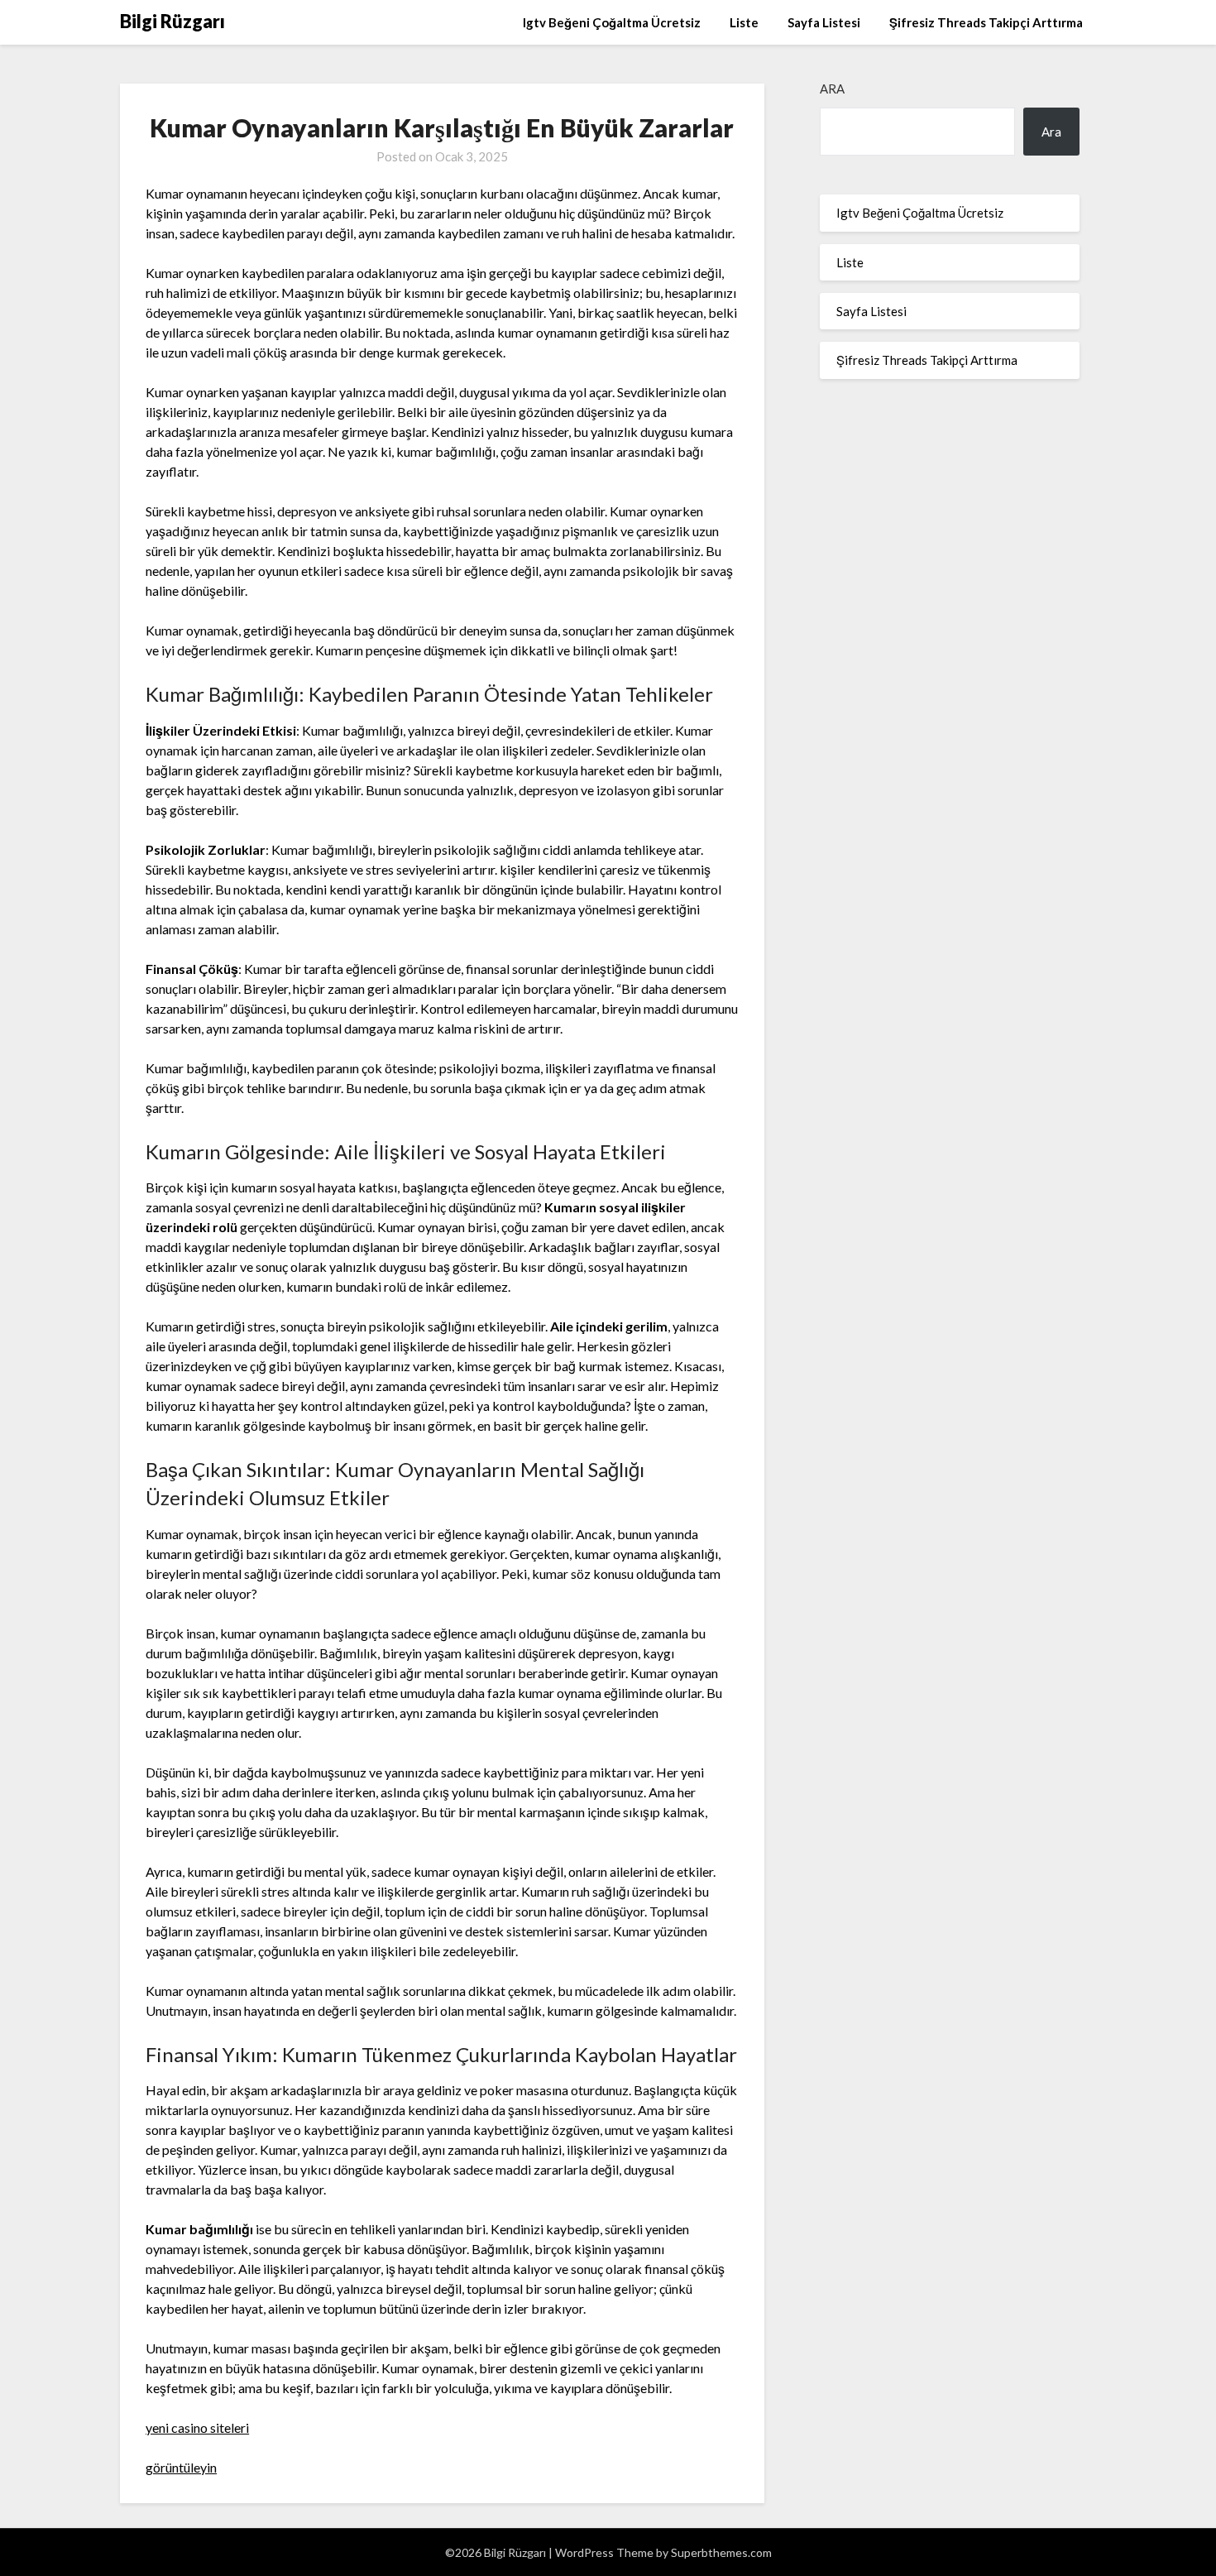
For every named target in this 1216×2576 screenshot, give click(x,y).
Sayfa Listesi (824, 22)
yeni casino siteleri (197, 2427)
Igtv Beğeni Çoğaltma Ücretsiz (612, 22)
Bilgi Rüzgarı (172, 21)
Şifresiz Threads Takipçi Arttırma (986, 22)
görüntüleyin (181, 2467)
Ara (832, 89)
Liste (744, 22)
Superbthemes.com (721, 2552)
